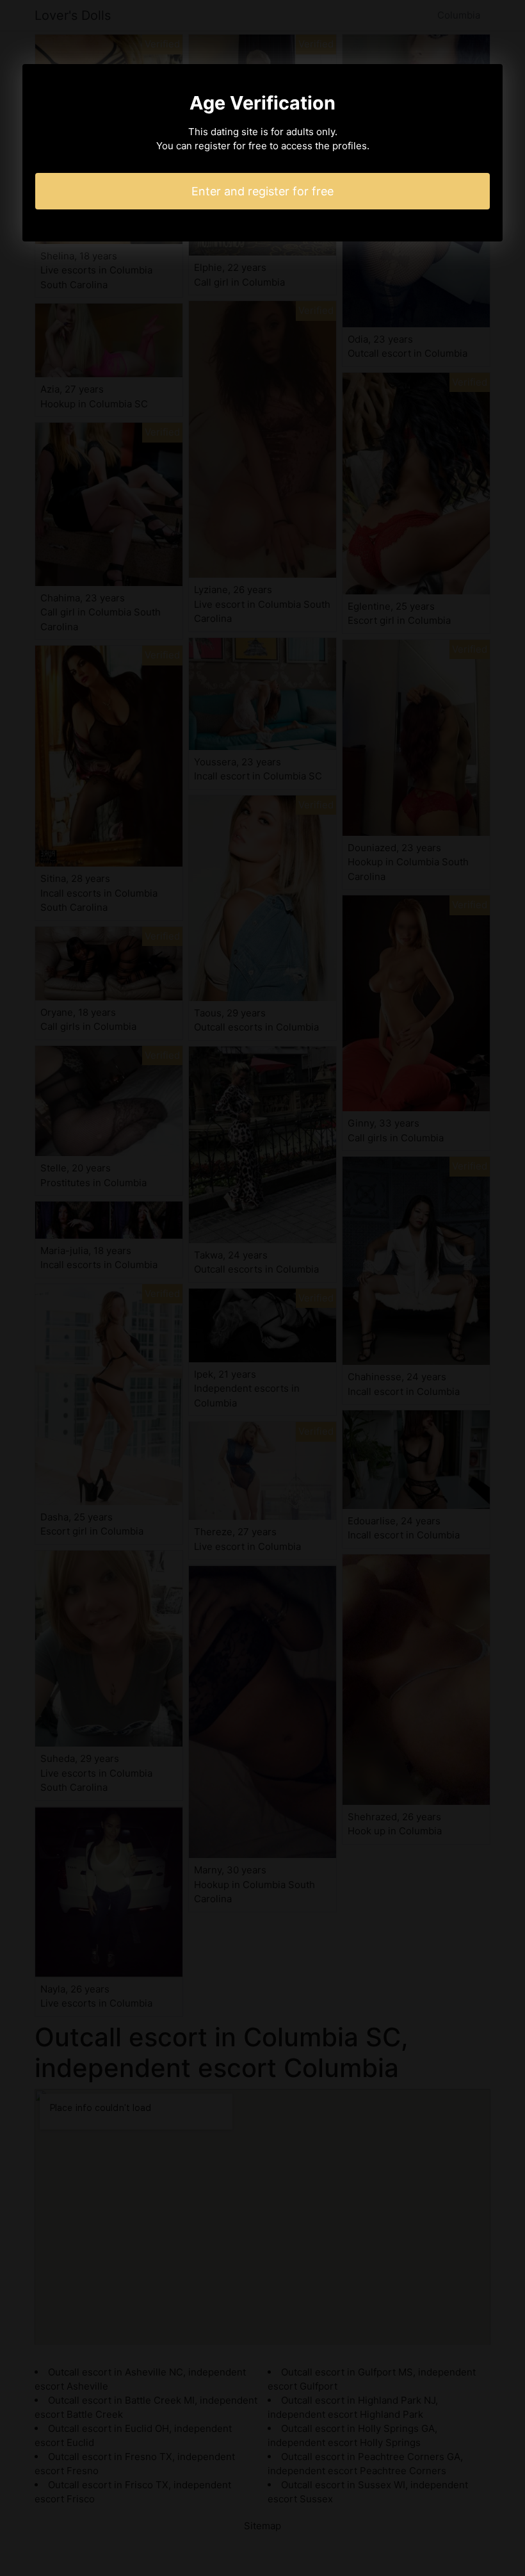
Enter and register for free (262, 191)
